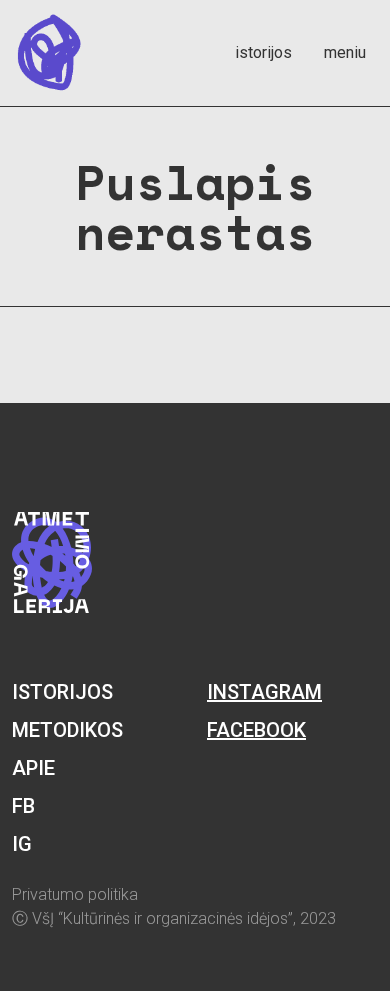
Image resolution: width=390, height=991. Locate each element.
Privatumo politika (75, 894)
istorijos (263, 52)
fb (23, 806)
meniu (345, 52)
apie (33, 768)
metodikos (67, 730)
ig (22, 844)
